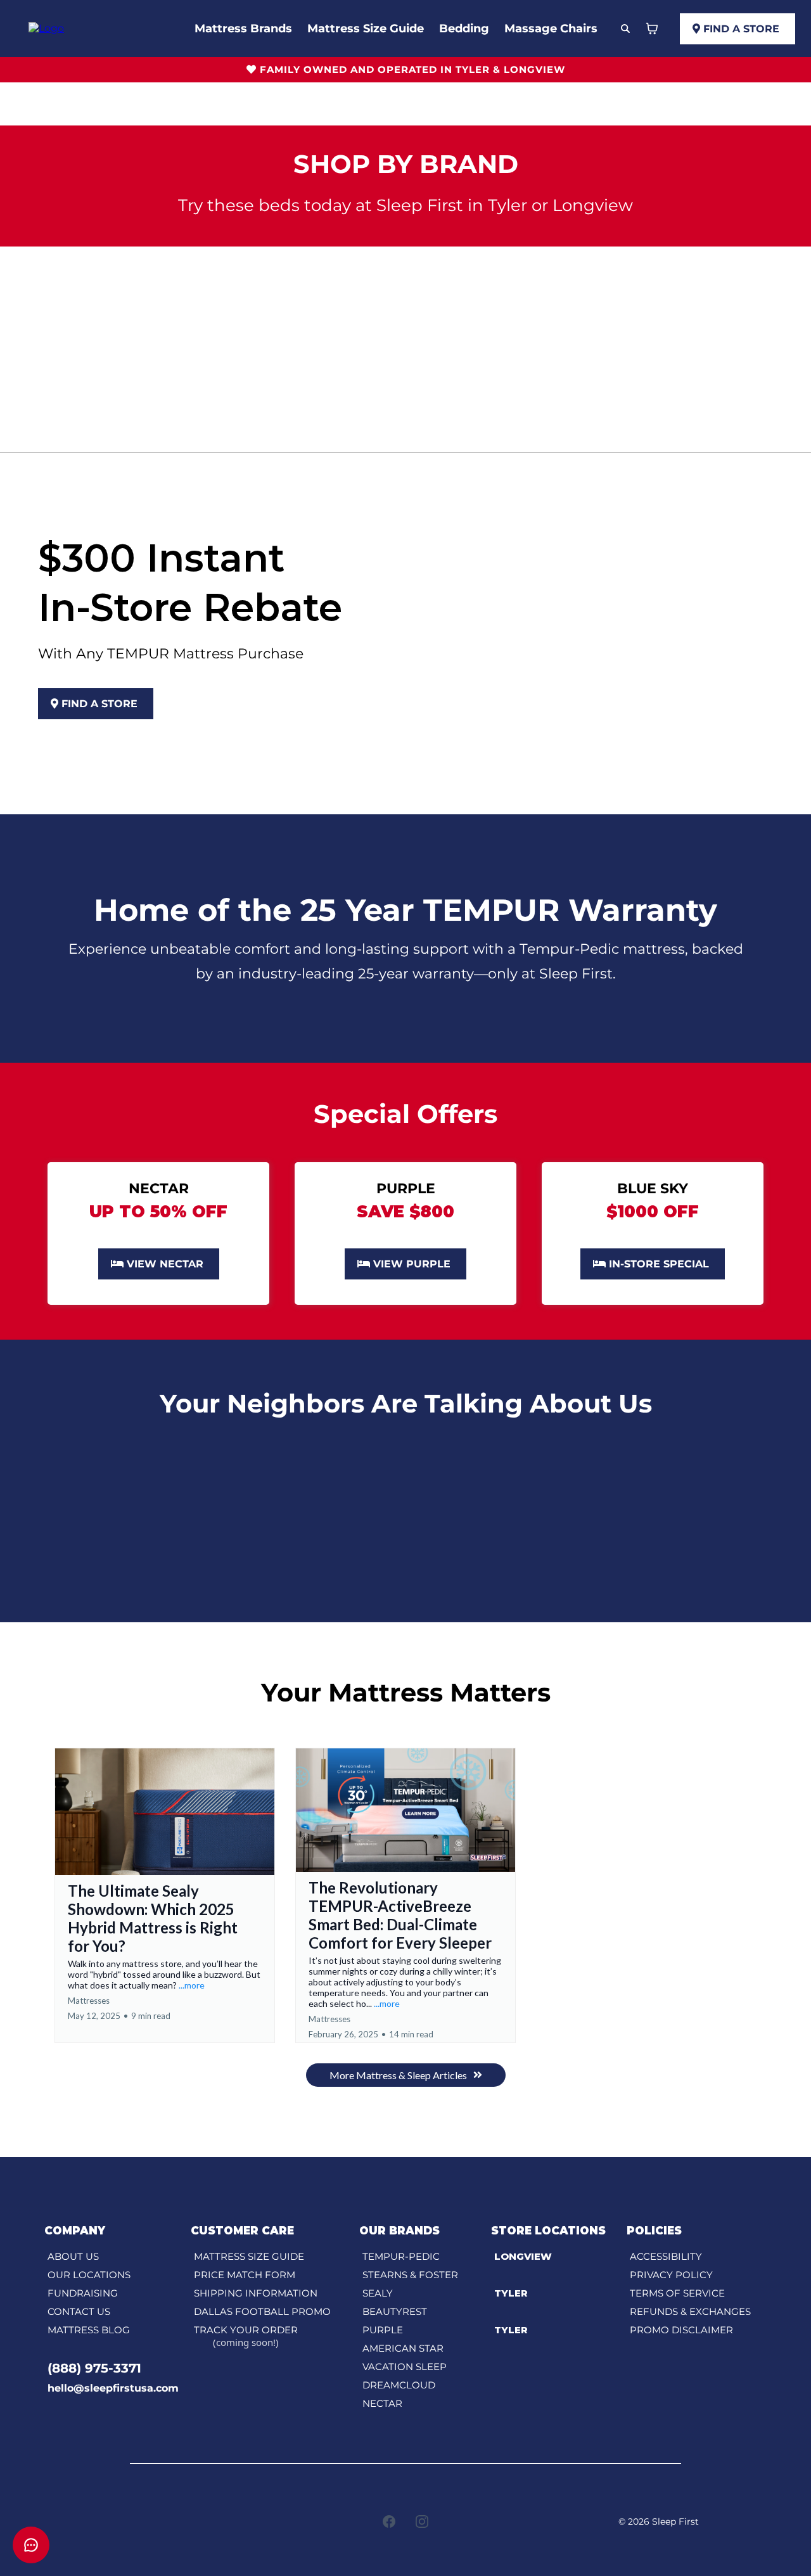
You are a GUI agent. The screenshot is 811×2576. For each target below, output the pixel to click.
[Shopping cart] (652, 29)
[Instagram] (422, 2522)
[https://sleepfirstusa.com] (46, 28)
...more (192, 1985)
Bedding (464, 29)
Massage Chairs (551, 29)
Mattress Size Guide (366, 29)
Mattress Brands (243, 29)
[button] (165, 1895)
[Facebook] (389, 2522)
